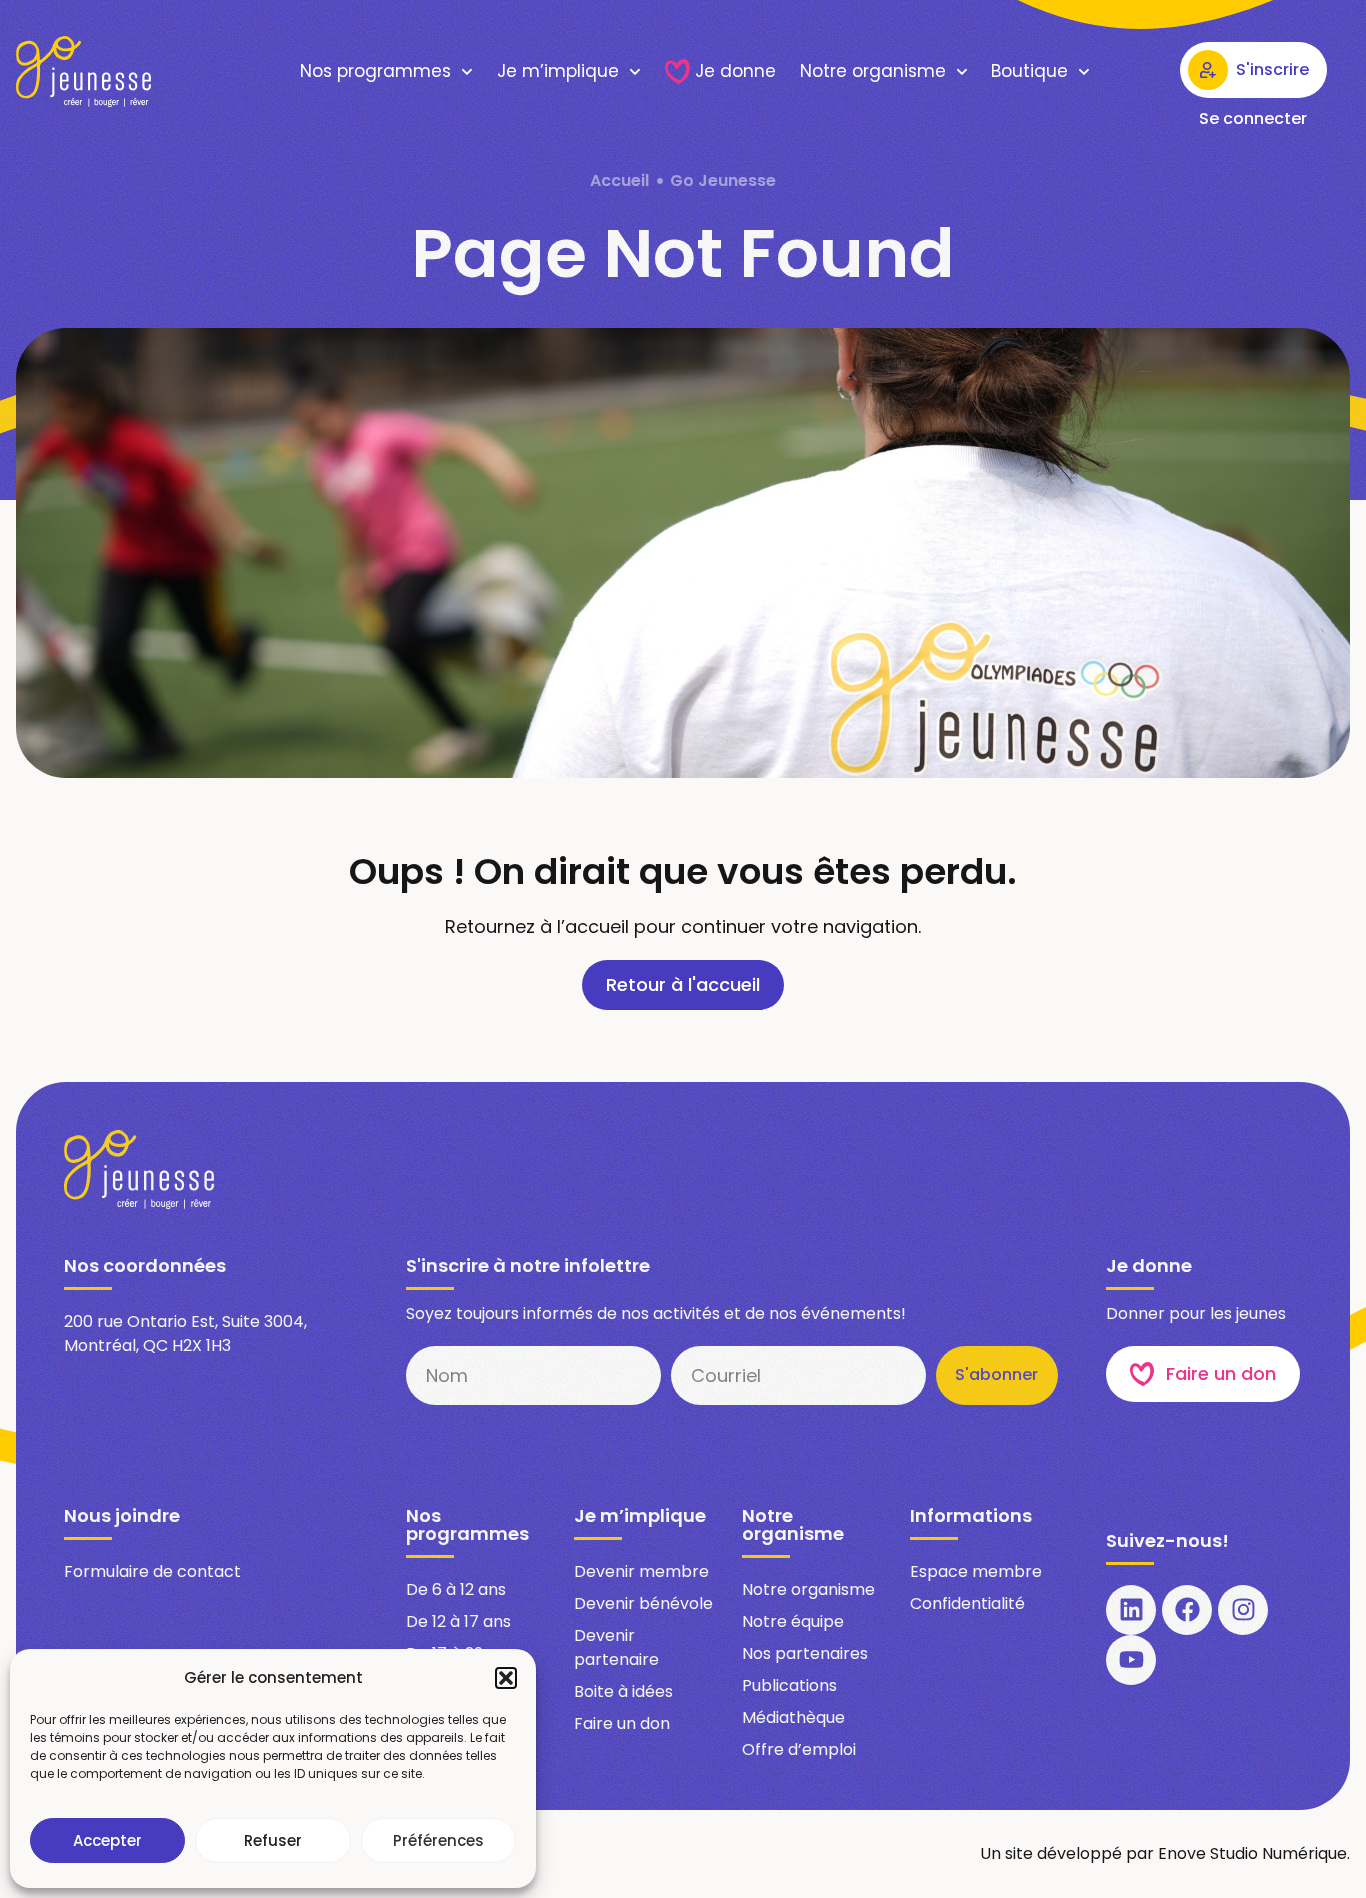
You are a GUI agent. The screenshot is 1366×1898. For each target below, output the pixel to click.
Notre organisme (873, 71)
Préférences (438, 1840)
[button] (506, 1678)
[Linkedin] (1131, 1610)
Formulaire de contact (152, 1571)
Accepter (107, 1840)
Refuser (273, 1840)
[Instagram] (1243, 1610)
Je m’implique (558, 71)
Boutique (1029, 71)
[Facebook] (1187, 1610)
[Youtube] (1131, 1660)
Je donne (735, 71)
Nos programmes (375, 71)
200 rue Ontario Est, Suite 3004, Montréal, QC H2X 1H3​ (185, 1333)
